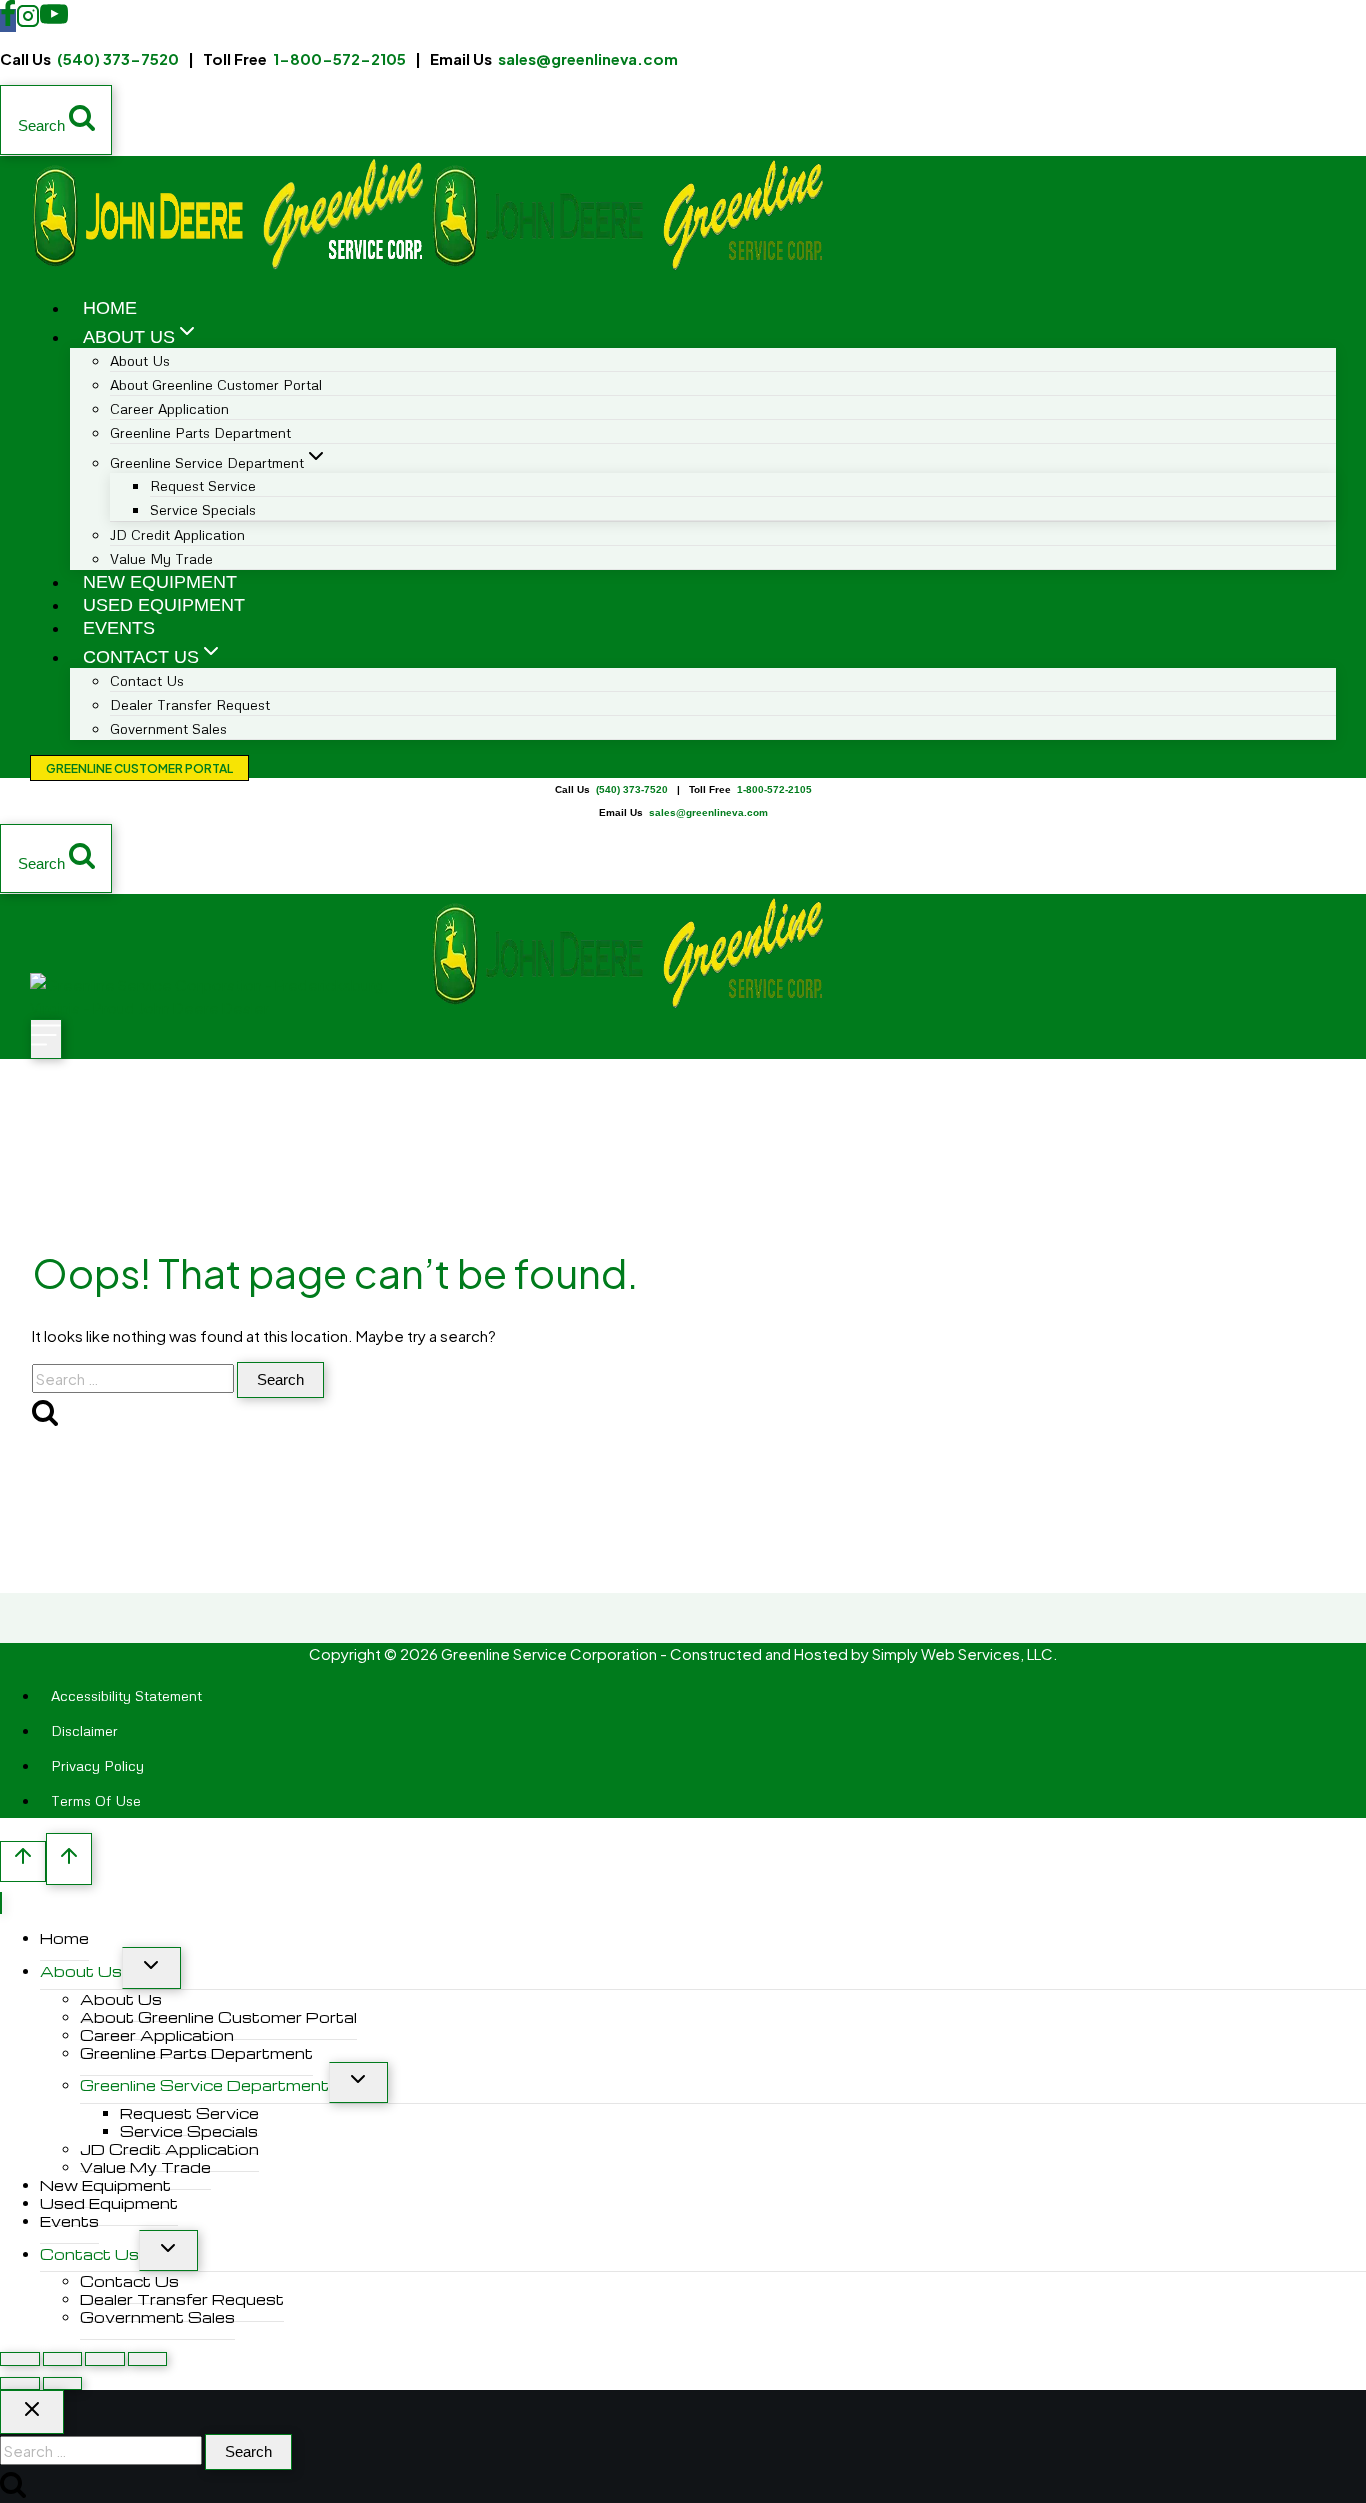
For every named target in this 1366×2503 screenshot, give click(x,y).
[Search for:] (134, 1378)
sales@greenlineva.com (588, 58)
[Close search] (32, 2412)
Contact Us (89, 2254)
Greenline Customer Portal (139, 768)
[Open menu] (46, 1039)
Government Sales (168, 728)
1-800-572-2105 (339, 58)
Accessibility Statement (126, 1695)
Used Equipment (164, 605)
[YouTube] (54, 20)
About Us (81, 1971)
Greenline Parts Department (200, 432)
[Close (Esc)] (148, 2358)
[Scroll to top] (23, 1861)
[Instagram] (28, 20)
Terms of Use (96, 1800)
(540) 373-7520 (118, 58)
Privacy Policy (97, 1765)
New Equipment (160, 582)
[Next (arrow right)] (63, 2383)
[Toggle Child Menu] (151, 1967)
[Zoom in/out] (20, 2358)
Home (110, 308)
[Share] (105, 2358)
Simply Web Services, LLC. (965, 1653)
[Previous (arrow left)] (20, 2383)
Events (119, 628)
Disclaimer (84, 1730)
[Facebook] (8, 20)
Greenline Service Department (204, 2085)
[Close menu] (1, 1903)
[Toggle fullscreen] (63, 2358)
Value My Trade (161, 558)
